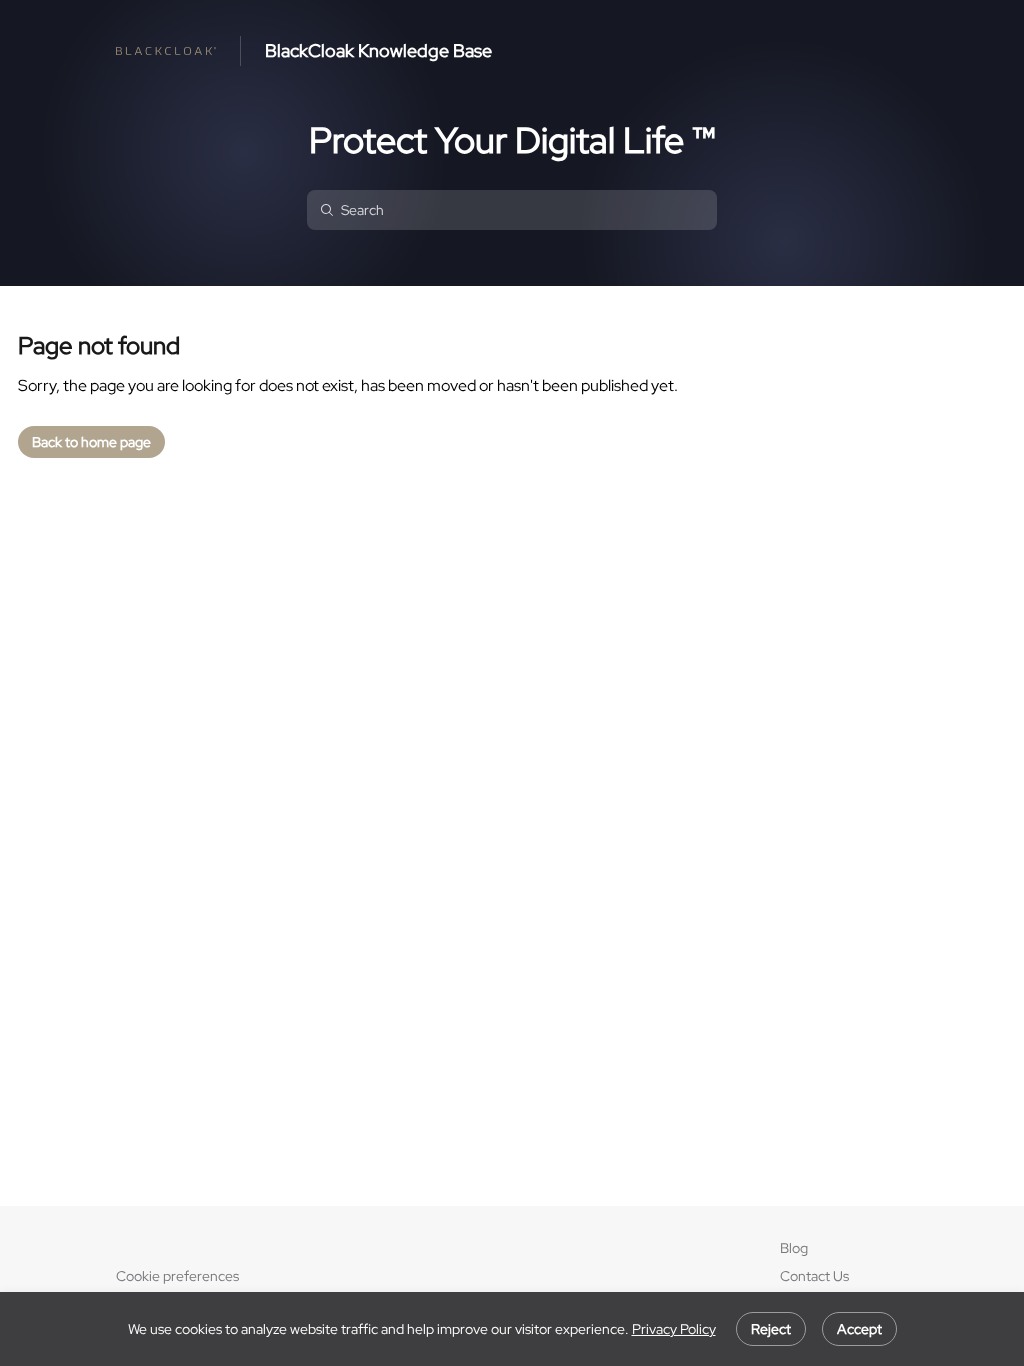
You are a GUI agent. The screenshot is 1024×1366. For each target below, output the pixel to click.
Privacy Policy (674, 1329)
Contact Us (814, 1276)
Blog (794, 1248)
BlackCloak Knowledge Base (378, 51)
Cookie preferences (177, 1276)
